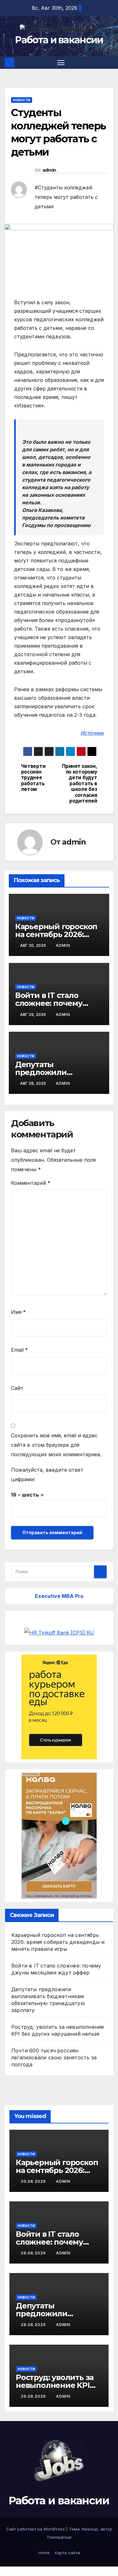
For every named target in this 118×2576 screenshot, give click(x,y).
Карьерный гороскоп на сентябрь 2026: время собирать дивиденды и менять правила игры (58, 1942)
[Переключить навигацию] (61, 62)
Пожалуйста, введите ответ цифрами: (47, 1475)
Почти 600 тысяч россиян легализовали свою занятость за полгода (54, 2057)
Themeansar (59, 2537)
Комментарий (31, 1183)
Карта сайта (67, 2553)
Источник (92, 733)
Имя (18, 1312)
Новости (22, 100)
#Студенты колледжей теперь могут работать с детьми (66, 197)
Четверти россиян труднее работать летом (33, 778)
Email (20, 1350)
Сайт (17, 1388)
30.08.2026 (34, 2181)
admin (49, 170)
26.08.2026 (34, 2396)
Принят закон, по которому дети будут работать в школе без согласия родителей (79, 784)
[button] (110, 62)
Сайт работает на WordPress (36, 2529)
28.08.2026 (34, 2325)
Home (44, 2553)
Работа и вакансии (59, 40)
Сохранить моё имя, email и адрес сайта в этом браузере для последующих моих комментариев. (56, 1445)
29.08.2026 (34, 2253)
